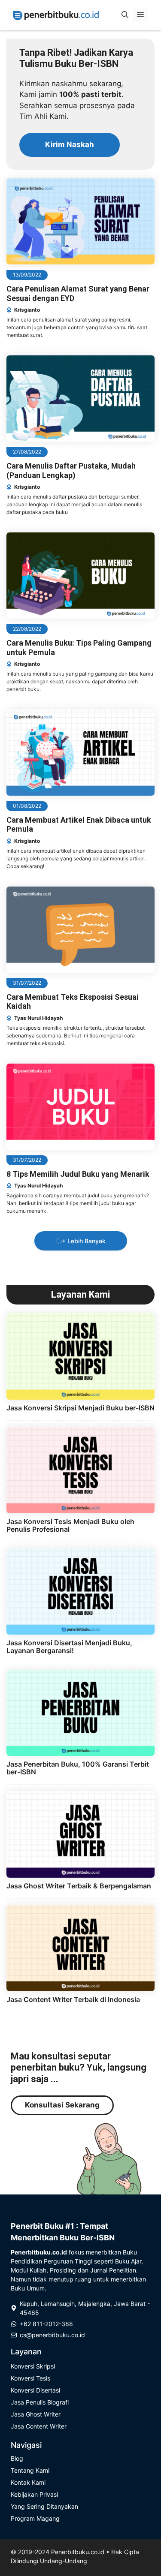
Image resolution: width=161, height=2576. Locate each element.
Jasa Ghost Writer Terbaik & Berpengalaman (79, 1886)
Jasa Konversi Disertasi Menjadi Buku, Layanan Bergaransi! (69, 1647)
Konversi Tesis (30, 2378)
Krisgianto (27, 310)
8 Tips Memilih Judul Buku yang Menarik (78, 1174)
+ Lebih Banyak (84, 1241)
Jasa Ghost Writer (36, 2414)
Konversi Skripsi (33, 2366)
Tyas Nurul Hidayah (38, 1018)
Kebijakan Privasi (34, 2494)
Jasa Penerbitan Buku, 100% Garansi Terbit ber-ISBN (78, 1768)
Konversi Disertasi (35, 2390)
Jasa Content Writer (39, 2426)
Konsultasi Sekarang (62, 2105)
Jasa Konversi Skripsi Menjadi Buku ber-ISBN (80, 1408)
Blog (17, 2458)
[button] (125, 15)
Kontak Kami (28, 2482)
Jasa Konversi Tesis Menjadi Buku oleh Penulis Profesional (70, 1525)
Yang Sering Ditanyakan (44, 2506)
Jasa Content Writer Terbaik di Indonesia (73, 1999)
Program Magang (35, 2518)
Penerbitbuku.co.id (78, 2552)
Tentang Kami (30, 2470)
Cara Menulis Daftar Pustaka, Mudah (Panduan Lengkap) (71, 470)
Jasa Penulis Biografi (40, 2402)
